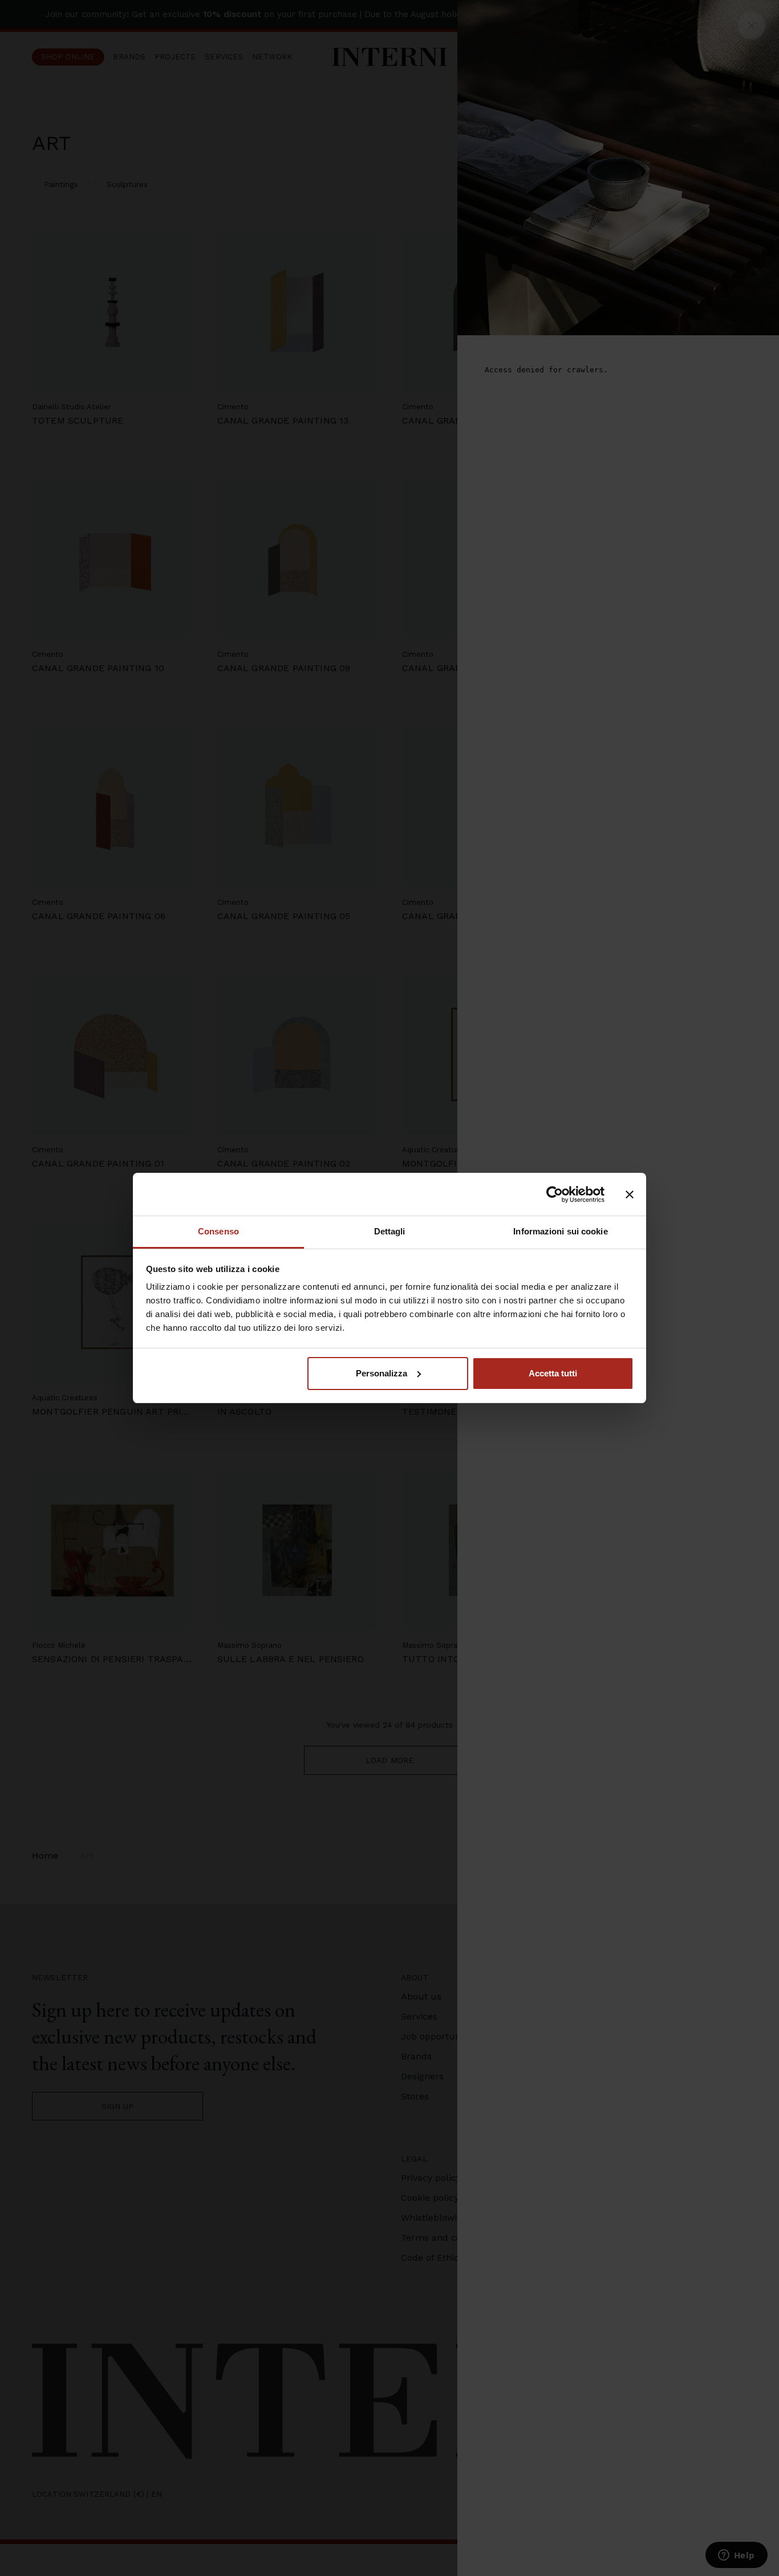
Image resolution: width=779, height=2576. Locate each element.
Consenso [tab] (218, 1231)
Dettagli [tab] (390, 1231)
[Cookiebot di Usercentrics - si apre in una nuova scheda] (555, 1194)
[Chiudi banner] (630, 1194)
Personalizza (382, 1373)
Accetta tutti (553, 1373)
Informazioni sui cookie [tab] (560, 1231)
